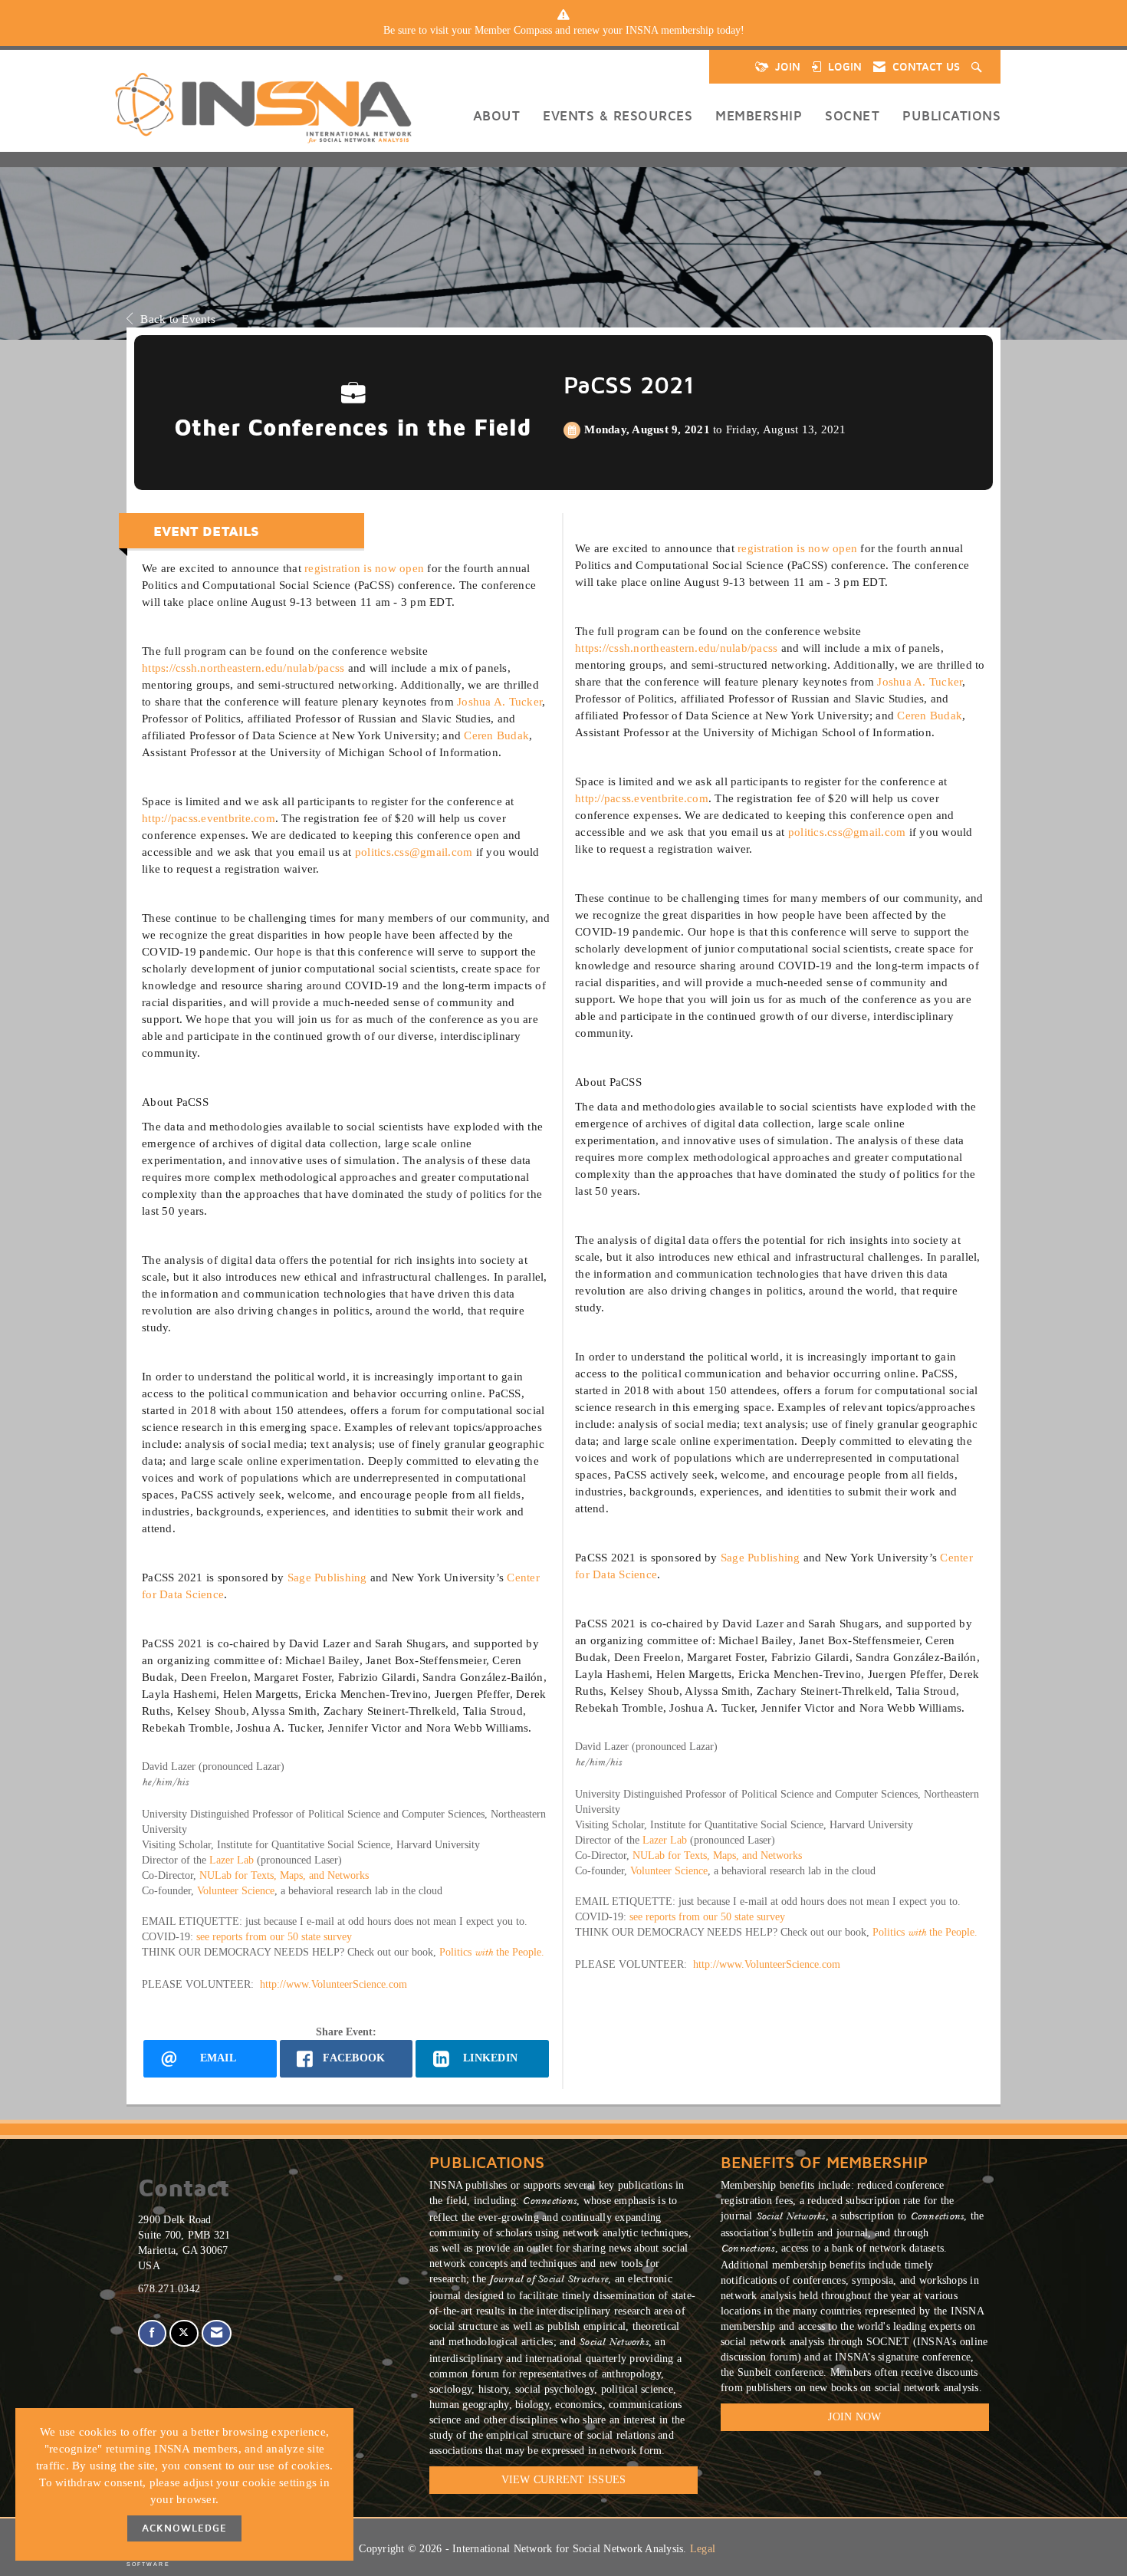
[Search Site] (978, 67)
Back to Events (178, 319)
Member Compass (513, 30)
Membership (759, 115)
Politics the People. (492, 1952)
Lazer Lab (230, 1860)
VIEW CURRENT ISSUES (564, 2480)
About (497, 115)
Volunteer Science (236, 1891)
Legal (703, 2549)
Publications (951, 115)
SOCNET (852, 115)
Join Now (854, 2417)
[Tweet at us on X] (184, 2333)
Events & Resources (618, 115)
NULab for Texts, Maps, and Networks (284, 1875)
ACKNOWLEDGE (184, 2528)
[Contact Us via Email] (217, 2333)
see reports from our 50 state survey (274, 1937)
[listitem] (563, 31)
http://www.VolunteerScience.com (333, 1984)
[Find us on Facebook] (152, 2333)
